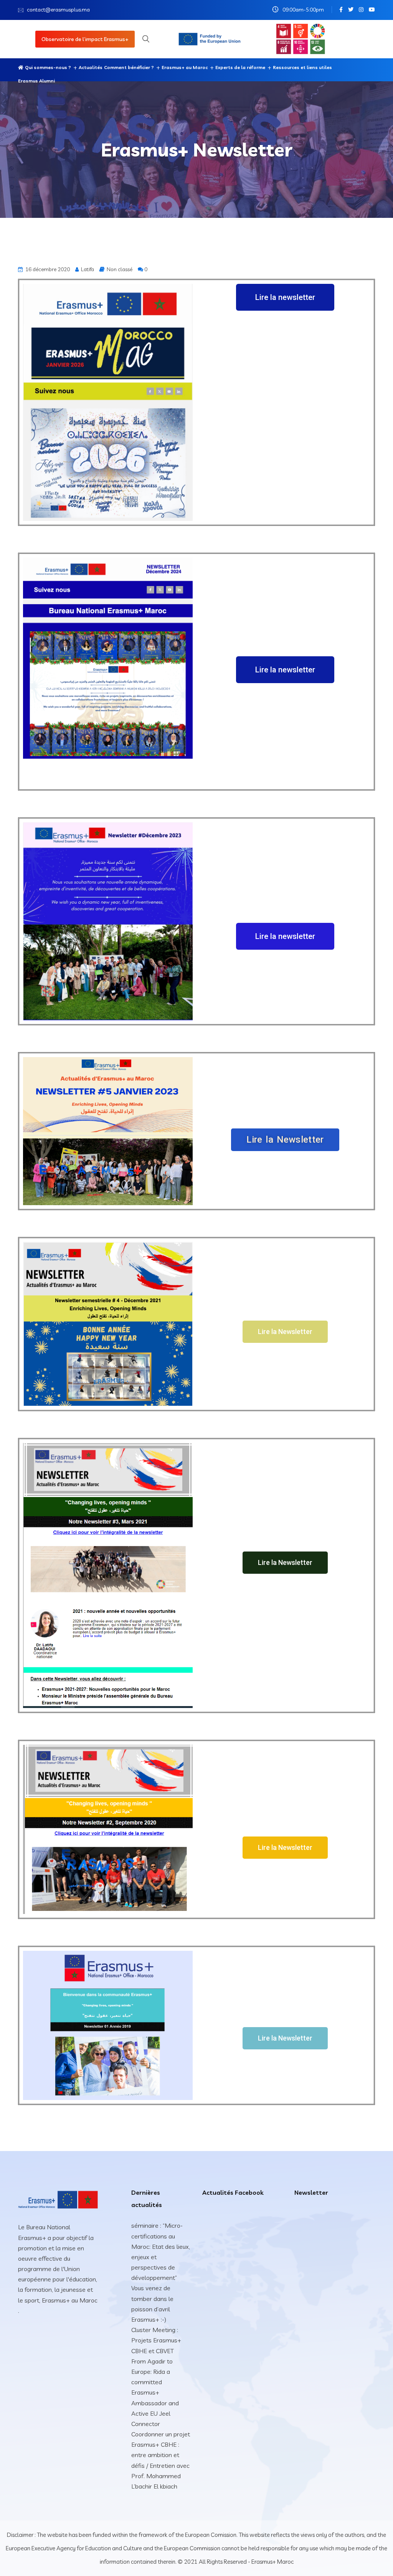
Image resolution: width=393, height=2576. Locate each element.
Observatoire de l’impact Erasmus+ (85, 39)
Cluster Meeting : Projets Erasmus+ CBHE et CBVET (156, 2340)
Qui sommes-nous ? (48, 67)
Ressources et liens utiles (302, 67)
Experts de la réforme (240, 67)
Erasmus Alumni (36, 81)
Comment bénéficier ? (129, 67)
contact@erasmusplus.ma (58, 10)
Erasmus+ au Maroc (185, 67)
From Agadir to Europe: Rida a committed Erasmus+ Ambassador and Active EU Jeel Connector (155, 2392)
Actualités (91, 67)
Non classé (120, 269)
